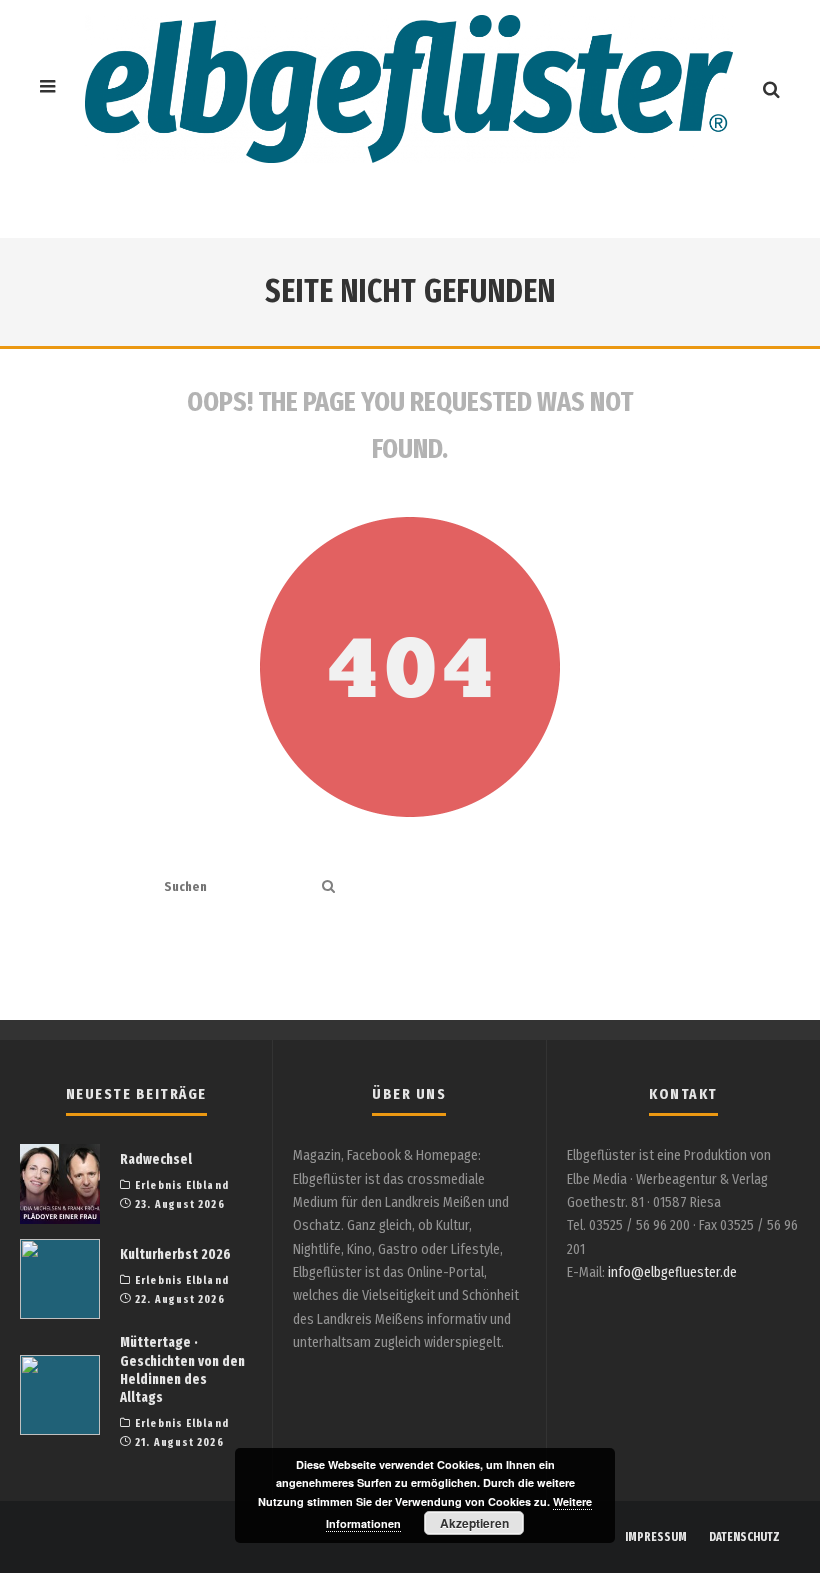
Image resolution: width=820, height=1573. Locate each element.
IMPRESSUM (656, 1537)
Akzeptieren (474, 1523)
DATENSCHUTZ (744, 1537)
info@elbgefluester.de (672, 1272)
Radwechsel (156, 1159)
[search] (328, 887)
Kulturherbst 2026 (175, 1254)
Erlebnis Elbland (182, 1185)
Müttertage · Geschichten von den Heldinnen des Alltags (182, 1370)
